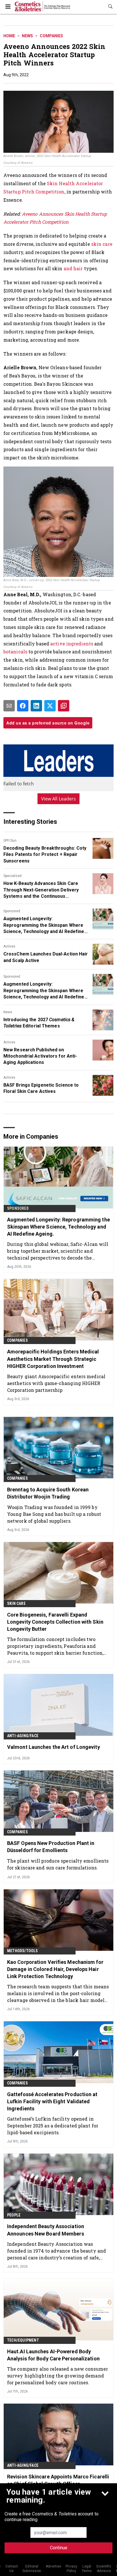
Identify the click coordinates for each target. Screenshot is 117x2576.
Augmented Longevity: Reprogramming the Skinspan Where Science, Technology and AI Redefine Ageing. (44, 925)
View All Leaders (59, 799)
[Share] (23, 706)
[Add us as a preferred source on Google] (64, 706)
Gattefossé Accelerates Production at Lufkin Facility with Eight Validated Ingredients (52, 2101)
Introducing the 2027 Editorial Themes (39, 1023)
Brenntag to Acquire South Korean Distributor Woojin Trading (48, 1493)
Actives (9, 946)
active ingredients (72, 644)
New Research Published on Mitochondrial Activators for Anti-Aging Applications (40, 1056)
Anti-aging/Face (23, 1736)
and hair (73, 268)
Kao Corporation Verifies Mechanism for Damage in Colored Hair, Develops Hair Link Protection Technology (55, 1969)
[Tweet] (50, 706)
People (14, 2215)
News (27, 36)
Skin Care (16, 1603)
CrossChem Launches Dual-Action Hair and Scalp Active (46, 957)
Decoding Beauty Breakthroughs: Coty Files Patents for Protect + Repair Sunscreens (45, 854)
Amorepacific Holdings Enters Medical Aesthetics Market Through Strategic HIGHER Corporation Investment (53, 1359)
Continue (59, 2548)
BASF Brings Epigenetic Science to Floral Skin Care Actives (41, 1088)
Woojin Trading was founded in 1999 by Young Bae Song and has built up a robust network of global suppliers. (54, 1514)
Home (9, 36)
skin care (102, 244)
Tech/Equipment (23, 2340)
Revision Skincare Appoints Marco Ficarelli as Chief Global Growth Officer (58, 2480)
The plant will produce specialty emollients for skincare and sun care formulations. (58, 1864)
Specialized (12, 876)
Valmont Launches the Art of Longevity (54, 1747)
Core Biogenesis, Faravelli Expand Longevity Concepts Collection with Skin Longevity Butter (55, 1622)
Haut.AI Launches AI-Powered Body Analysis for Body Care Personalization (53, 2355)
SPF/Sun (10, 841)
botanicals (15, 652)
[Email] (9, 706)
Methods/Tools (23, 1951)
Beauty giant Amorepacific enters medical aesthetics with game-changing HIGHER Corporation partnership (56, 1383)
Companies (51, 36)
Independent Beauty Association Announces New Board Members (46, 2230)
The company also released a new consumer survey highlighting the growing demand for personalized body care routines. (58, 2376)
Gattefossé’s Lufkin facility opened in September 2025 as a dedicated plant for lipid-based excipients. (53, 2126)
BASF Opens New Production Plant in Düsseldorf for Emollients (51, 1847)
